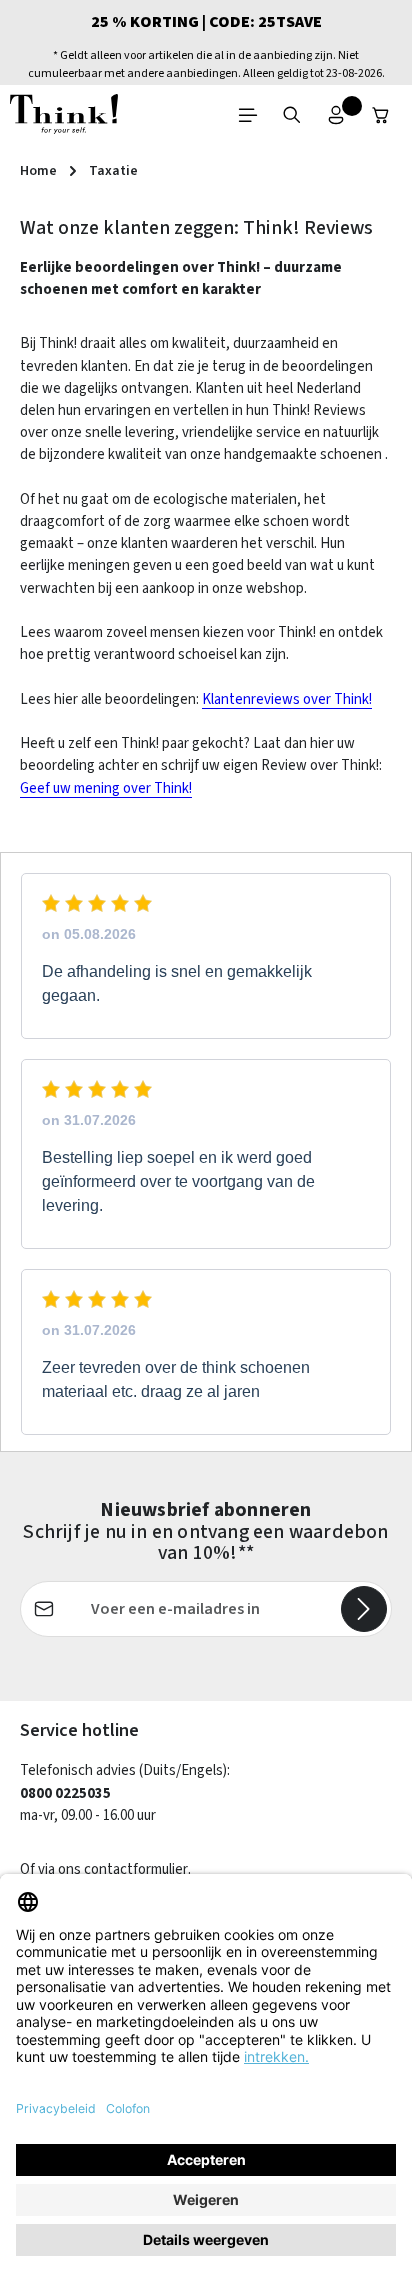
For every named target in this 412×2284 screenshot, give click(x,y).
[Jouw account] (336, 115)
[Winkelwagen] (381, 115)
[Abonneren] (364, 1609)
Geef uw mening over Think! (106, 788)
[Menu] (248, 115)
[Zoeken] (292, 115)
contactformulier (136, 1869)
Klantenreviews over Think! (287, 699)
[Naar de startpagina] (64, 115)
